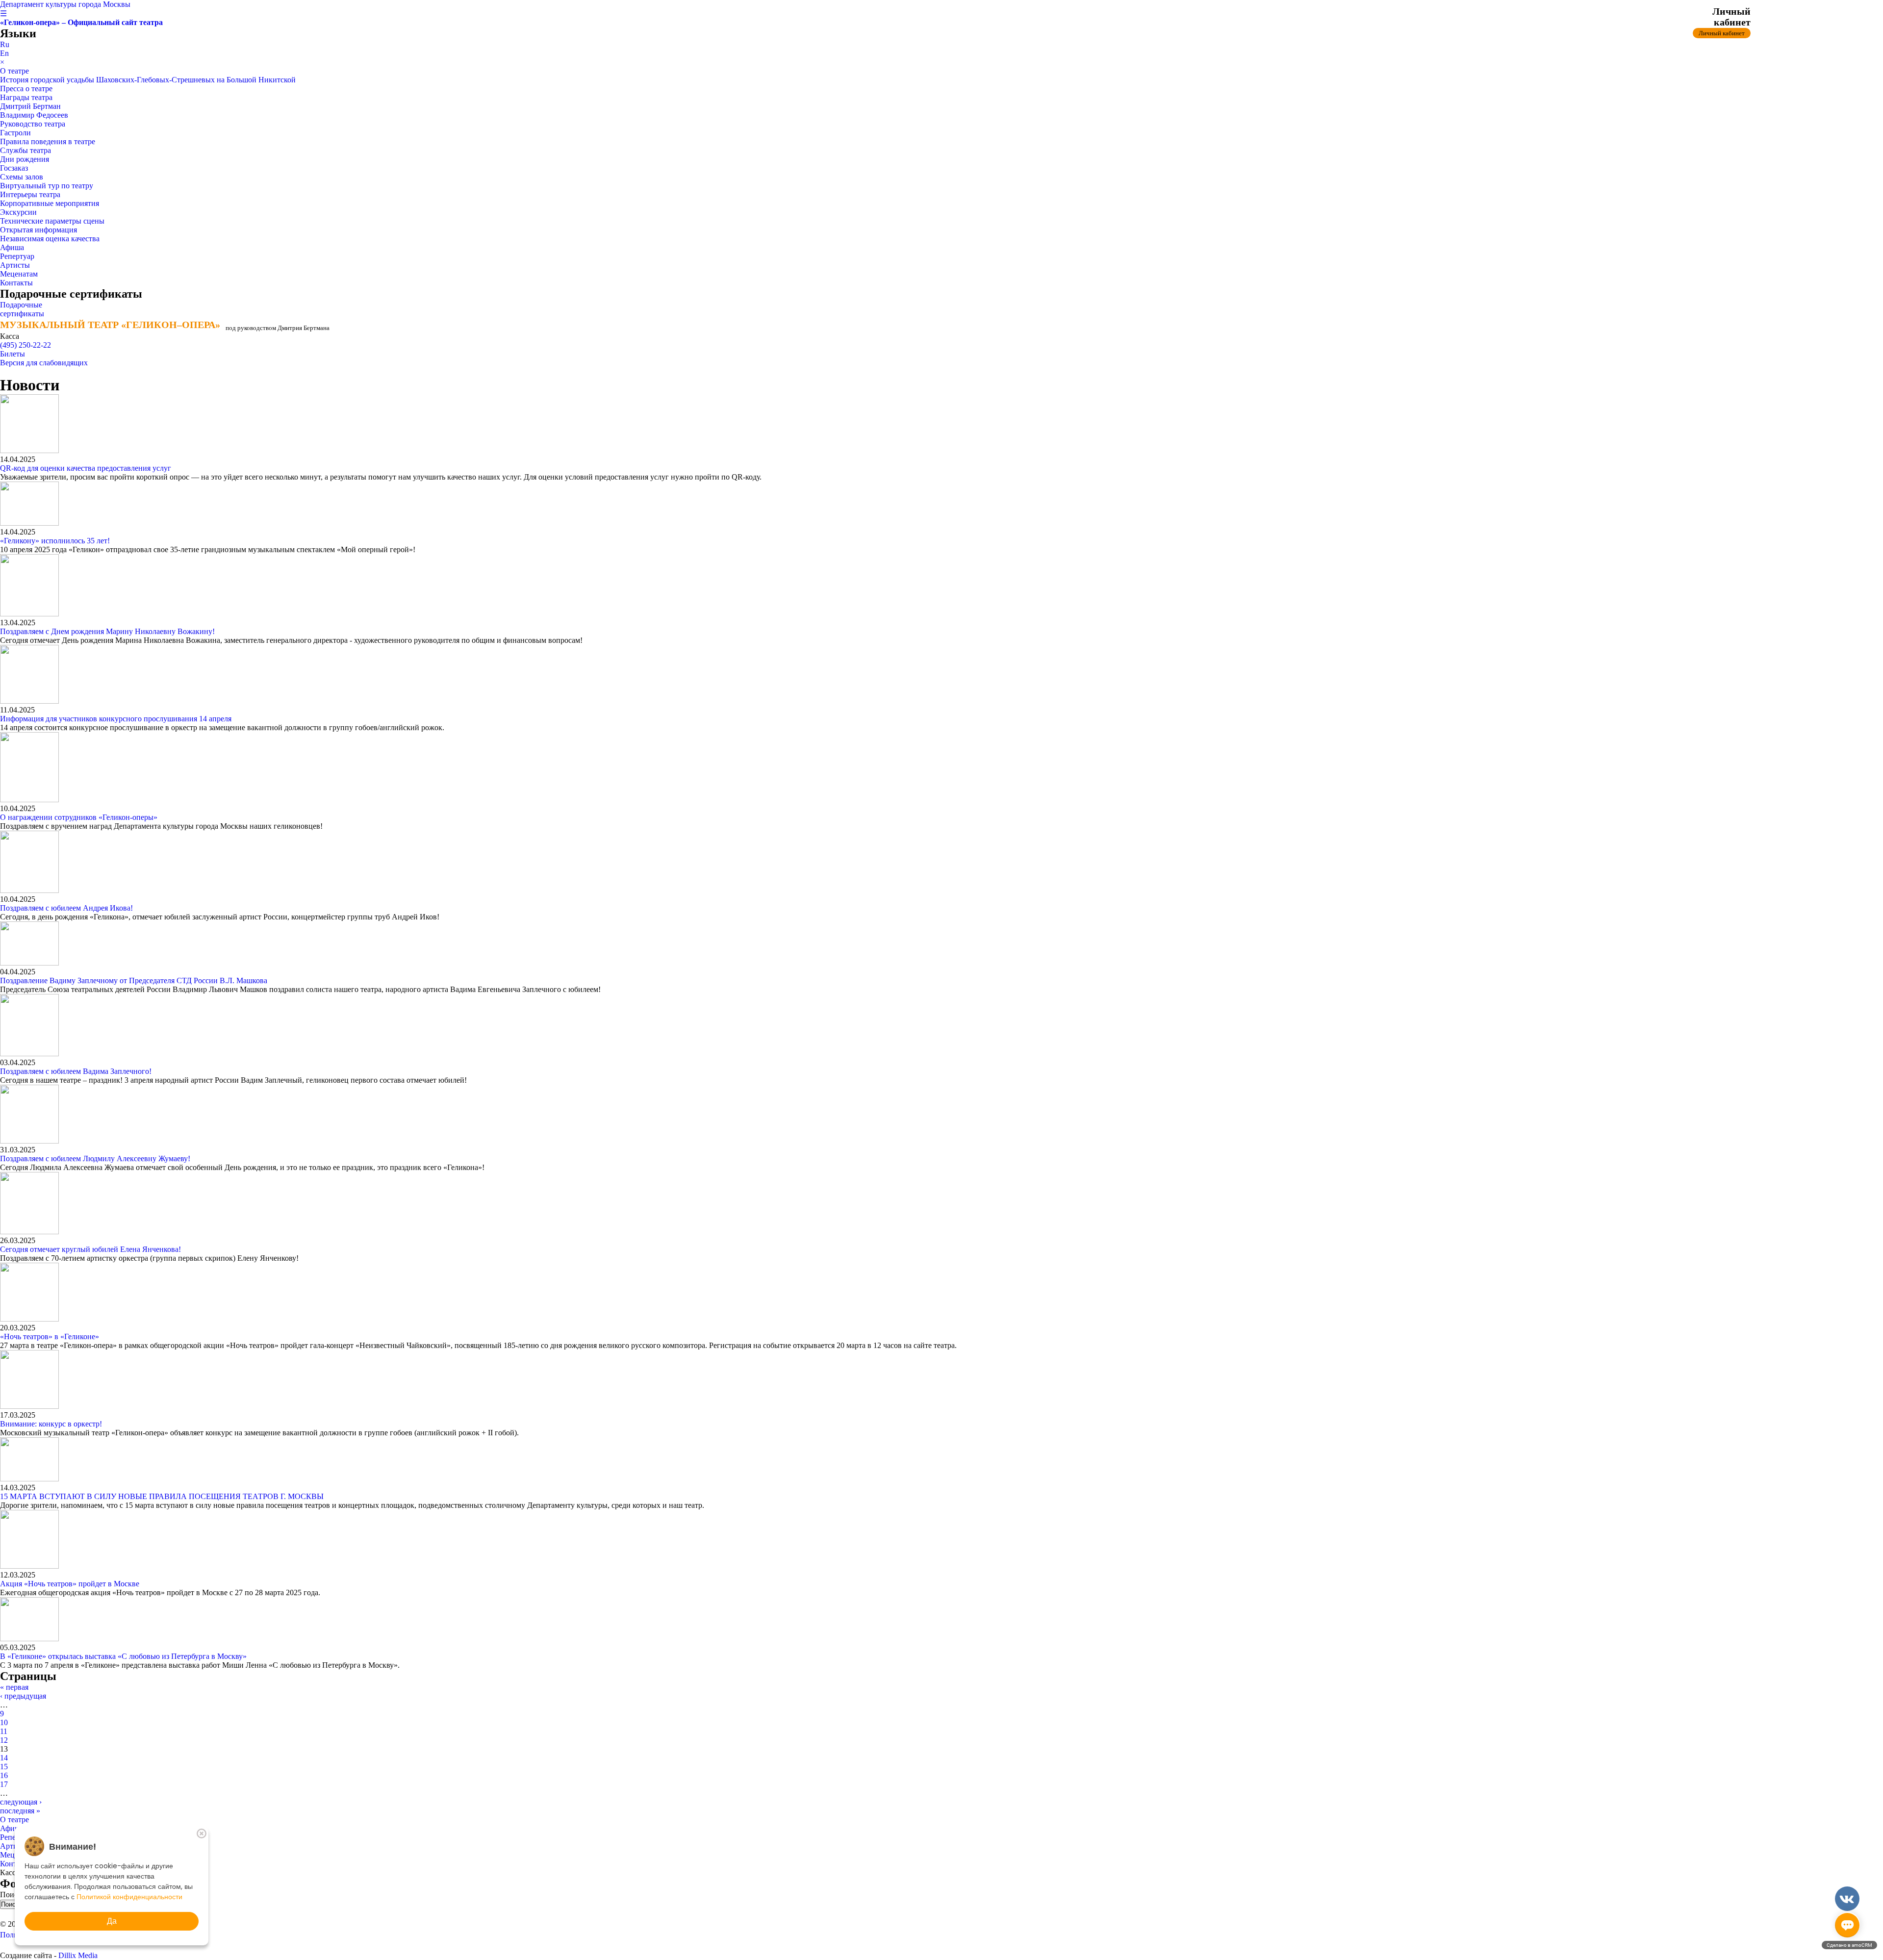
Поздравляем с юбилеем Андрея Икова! (66, 908)
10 (4, 1722)
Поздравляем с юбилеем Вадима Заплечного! (76, 1071)
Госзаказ (14, 168)
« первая (14, 1687)
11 (4, 1731)
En (4, 53)
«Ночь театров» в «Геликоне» (50, 1336)
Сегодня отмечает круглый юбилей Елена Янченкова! (90, 1249)
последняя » (20, 1811)
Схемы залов (22, 177)
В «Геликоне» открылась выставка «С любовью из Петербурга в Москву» (123, 1656)
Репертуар (17, 256)
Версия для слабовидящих (44, 363)
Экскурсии (18, 212)
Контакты (16, 283)
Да (112, 1921)
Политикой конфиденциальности (129, 1897)
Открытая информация (38, 230)
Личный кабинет (1722, 33)
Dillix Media (78, 1955)
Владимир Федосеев (34, 115)
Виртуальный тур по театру (47, 186)
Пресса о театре (26, 89)
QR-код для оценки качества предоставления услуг (86, 468)
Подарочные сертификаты (22, 309)
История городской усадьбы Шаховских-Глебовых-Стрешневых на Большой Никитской (148, 80)
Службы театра (25, 150)
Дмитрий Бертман (30, 106)
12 (4, 1740)
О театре (14, 71)
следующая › (21, 1802)
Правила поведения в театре (48, 141)
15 (4, 1767)
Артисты (15, 265)
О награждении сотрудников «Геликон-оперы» (79, 817)
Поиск (12, 1895)
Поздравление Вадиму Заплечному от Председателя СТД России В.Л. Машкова (134, 980)
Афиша (12, 247)
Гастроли (15, 133)
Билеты (13, 354)
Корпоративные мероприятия (50, 203)
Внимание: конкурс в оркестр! (51, 1424)
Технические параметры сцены (52, 221)
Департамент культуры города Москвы (65, 4)
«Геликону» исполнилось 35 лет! (55, 541)
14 (4, 1758)
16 (4, 1775)
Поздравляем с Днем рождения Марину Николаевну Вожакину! (107, 631)
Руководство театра (33, 124)
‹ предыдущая (23, 1696)
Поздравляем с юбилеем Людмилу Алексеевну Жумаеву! (95, 1158)
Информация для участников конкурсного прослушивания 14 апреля (116, 719)
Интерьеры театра (30, 194)
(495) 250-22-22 (25, 345)
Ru (5, 44)
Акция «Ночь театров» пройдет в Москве (70, 1584)
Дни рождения (25, 159)
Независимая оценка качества (50, 239)
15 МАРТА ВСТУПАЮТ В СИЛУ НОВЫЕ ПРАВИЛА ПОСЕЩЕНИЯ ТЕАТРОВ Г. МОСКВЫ (162, 1496)
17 (4, 1784)
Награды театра (26, 97)
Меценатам (19, 274)
